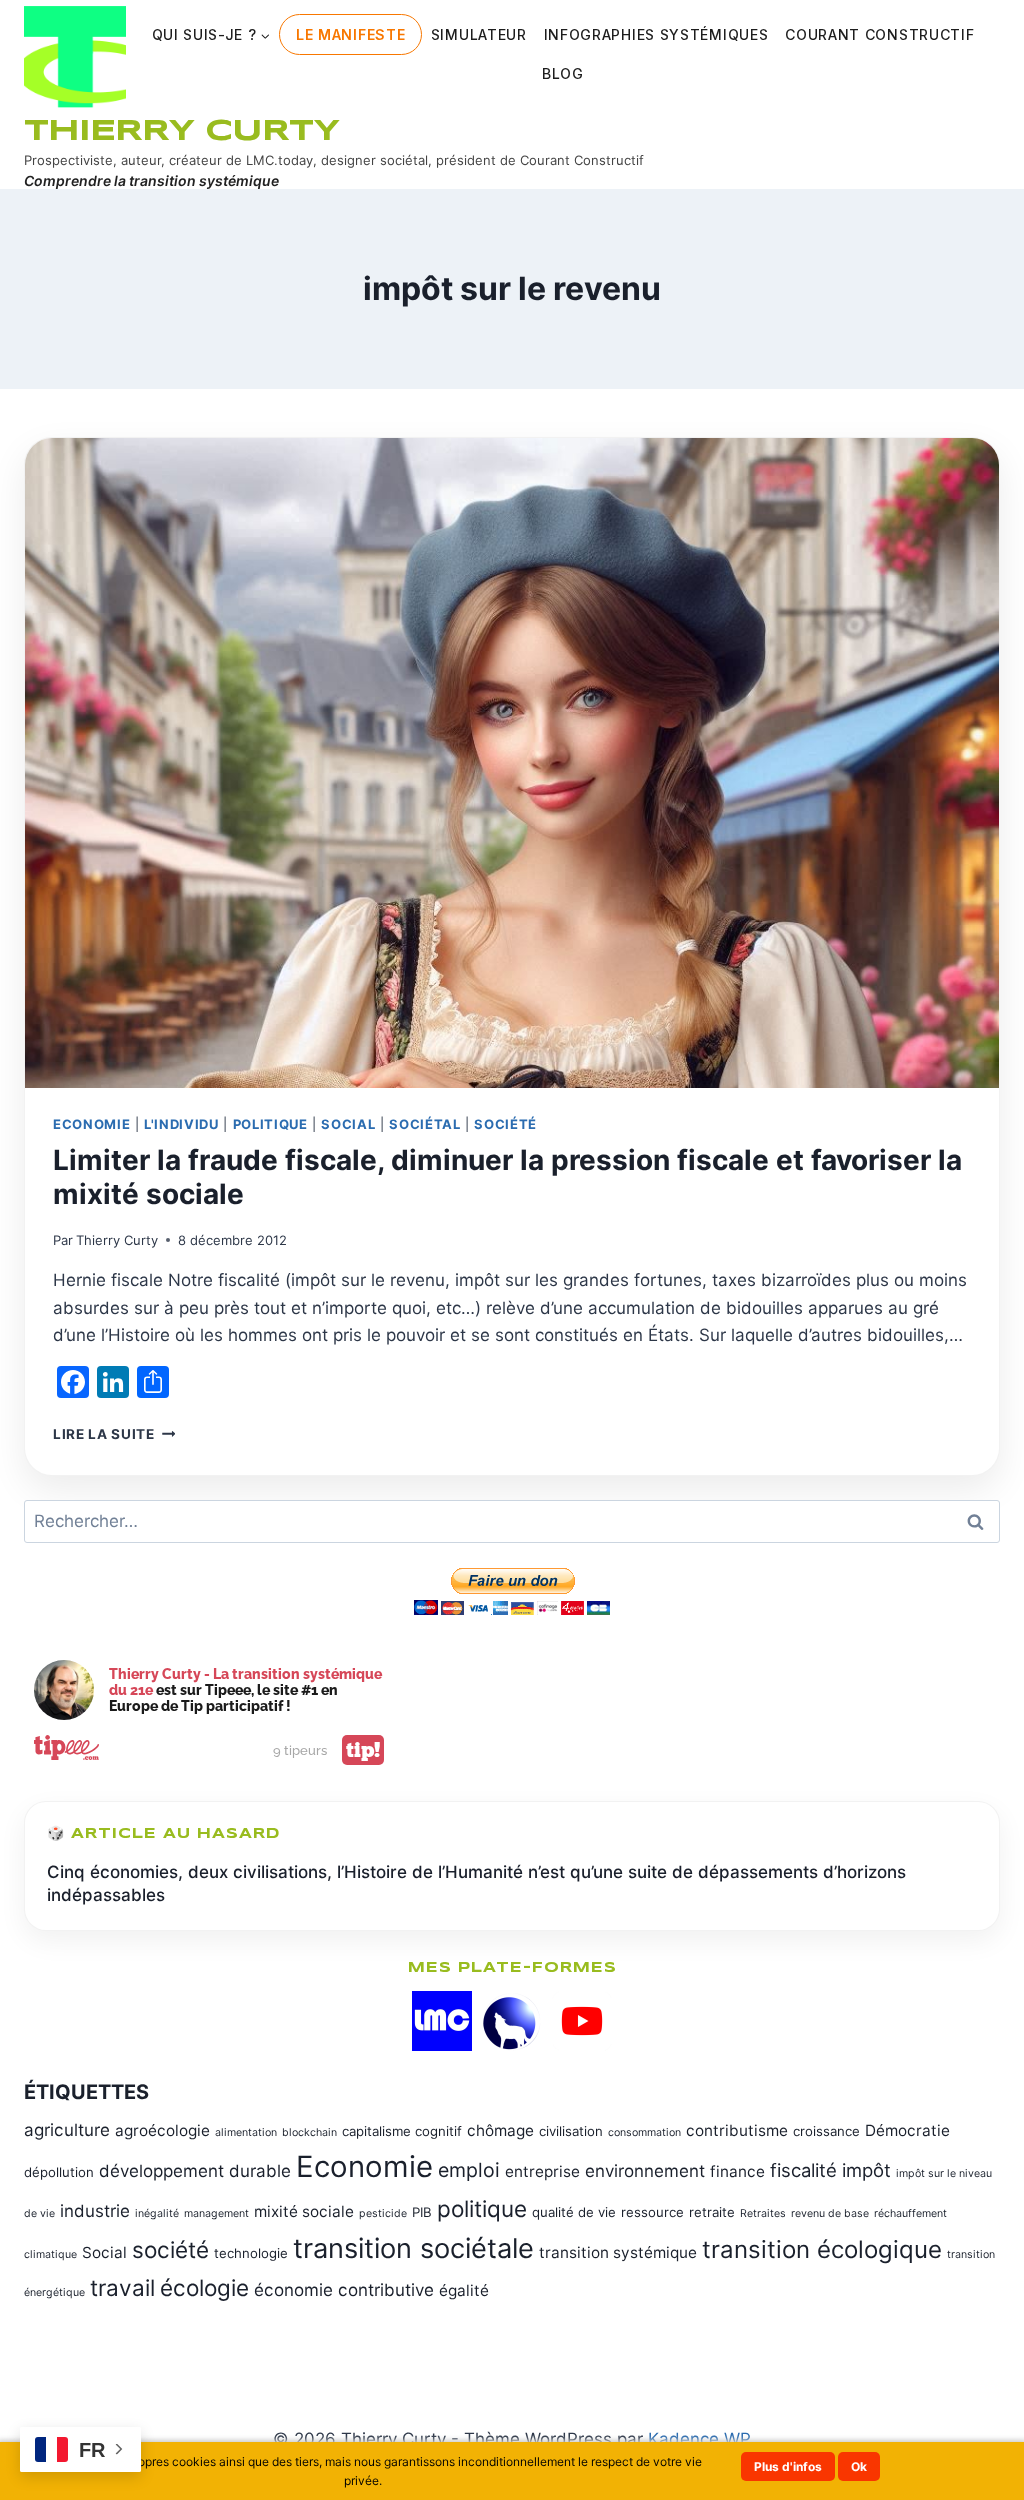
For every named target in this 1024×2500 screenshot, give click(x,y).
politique (482, 2208)
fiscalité (803, 2170)
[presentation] (512, 762)
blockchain (309, 2132)
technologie (251, 2253)
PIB (422, 2212)
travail (122, 2287)
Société (505, 1124)
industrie (95, 2211)
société (170, 2249)
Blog (563, 73)
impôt (866, 2170)
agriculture (67, 2130)
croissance (826, 2131)
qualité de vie (574, 2212)
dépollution (59, 2172)
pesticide (383, 2213)
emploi (469, 2170)
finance (737, 2171)
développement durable (195, 2171)
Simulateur (479, 34)
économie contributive (344, 2290)
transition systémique (618, 2252)
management (216, 2213)
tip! (363, 1750)
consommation (644, 2132)
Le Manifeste (350, 34)
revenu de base (830, 2213)
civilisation (571, 2131)
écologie (204, 2287)
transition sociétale (413, 2248)
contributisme (737, 2130)
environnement (645, 2171)
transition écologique (822, 2249)
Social (348, 1124)
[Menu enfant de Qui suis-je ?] (211, 34)
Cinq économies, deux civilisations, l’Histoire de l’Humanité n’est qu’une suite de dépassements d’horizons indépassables (476, 1884)
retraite (712, 2212)
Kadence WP (699, 2439)
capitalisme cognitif (402, 2131)
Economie (91, 1124)
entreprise (542, 2171)
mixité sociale (304, 2211)
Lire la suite (114, 1434)
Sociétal (424, 1124)
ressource (652, 2212)
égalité (464, 2290)
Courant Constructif (879, 34)
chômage (500, 2130)
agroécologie (162, 2130)
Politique (270, 1124)
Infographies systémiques (656, 34)
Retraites (763, 2213)
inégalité (157, 2213)
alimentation (246, 2132)
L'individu (181, 1124)
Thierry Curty (117, 1240)
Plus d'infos (788, 2466)
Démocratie (907, 2130)
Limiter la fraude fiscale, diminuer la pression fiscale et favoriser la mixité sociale (507, 1177)
